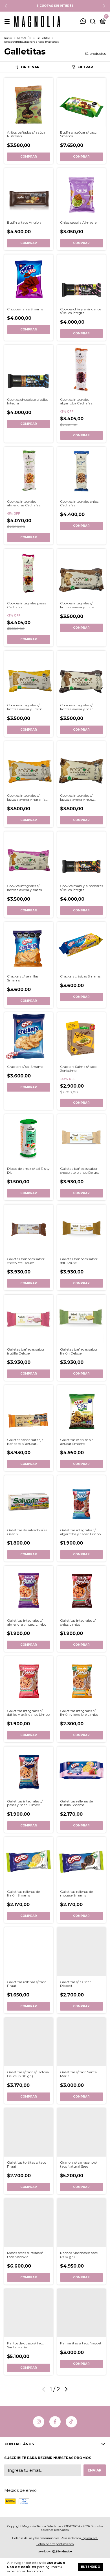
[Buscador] (93, 22)
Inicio (8, 38)
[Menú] (8, 22)
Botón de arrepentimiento (55, 2544)
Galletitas (43, 38)
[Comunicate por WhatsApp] (83, 22)
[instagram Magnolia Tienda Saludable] (39, 2422)
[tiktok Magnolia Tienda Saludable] (71, 2422)
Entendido (91, 2567)
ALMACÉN (24, 38)
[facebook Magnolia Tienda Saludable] (55, 2422)
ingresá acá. (90, 2538)
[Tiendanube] (55, 2552)
